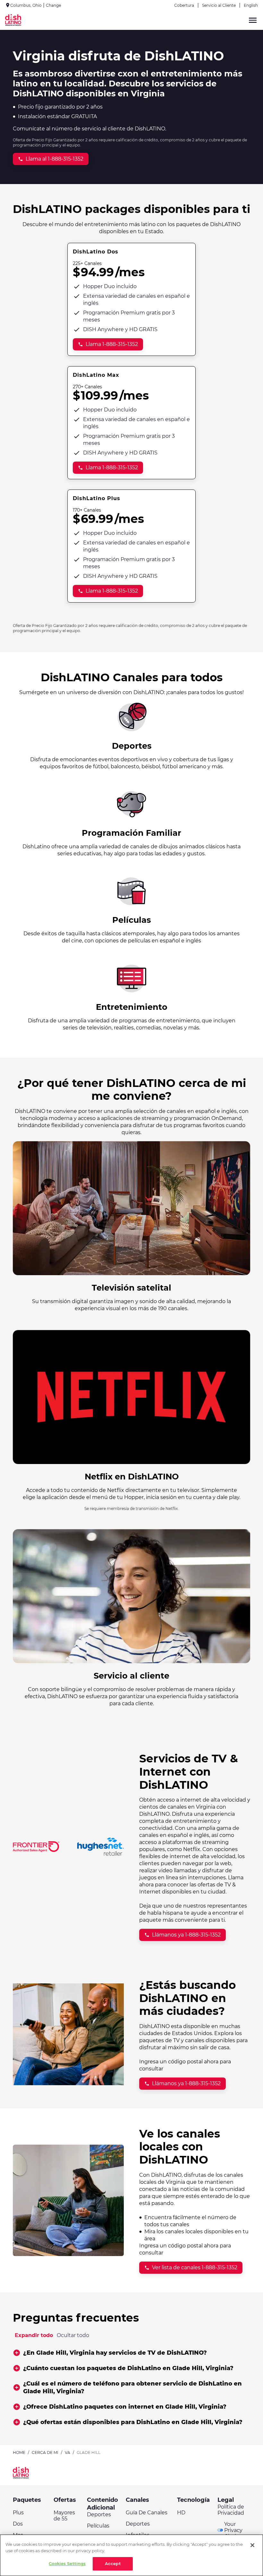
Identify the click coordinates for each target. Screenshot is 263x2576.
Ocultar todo (73, 2335)
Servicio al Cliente (219, 5)
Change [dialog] (53, 5)
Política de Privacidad (231, 2510)
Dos (18, 2524)
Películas (98, 2526)
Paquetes (27, 2500)
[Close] (252, 2545)
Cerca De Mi (45, 2452)
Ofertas (65, 2500)
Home (19, 2452)
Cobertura (184, 5)
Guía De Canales (147, 2513)
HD (181, 2513)
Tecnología (193, 2500)
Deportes (99, 2514)
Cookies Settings (67, 2563)
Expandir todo (34, 2335)
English (251, 5)
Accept (113, 2563)
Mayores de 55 (64, 2516)
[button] (132, 2353)
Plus (18, 2513)
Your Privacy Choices (234, 2530)
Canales (137, 2500)
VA (68, 2452)
